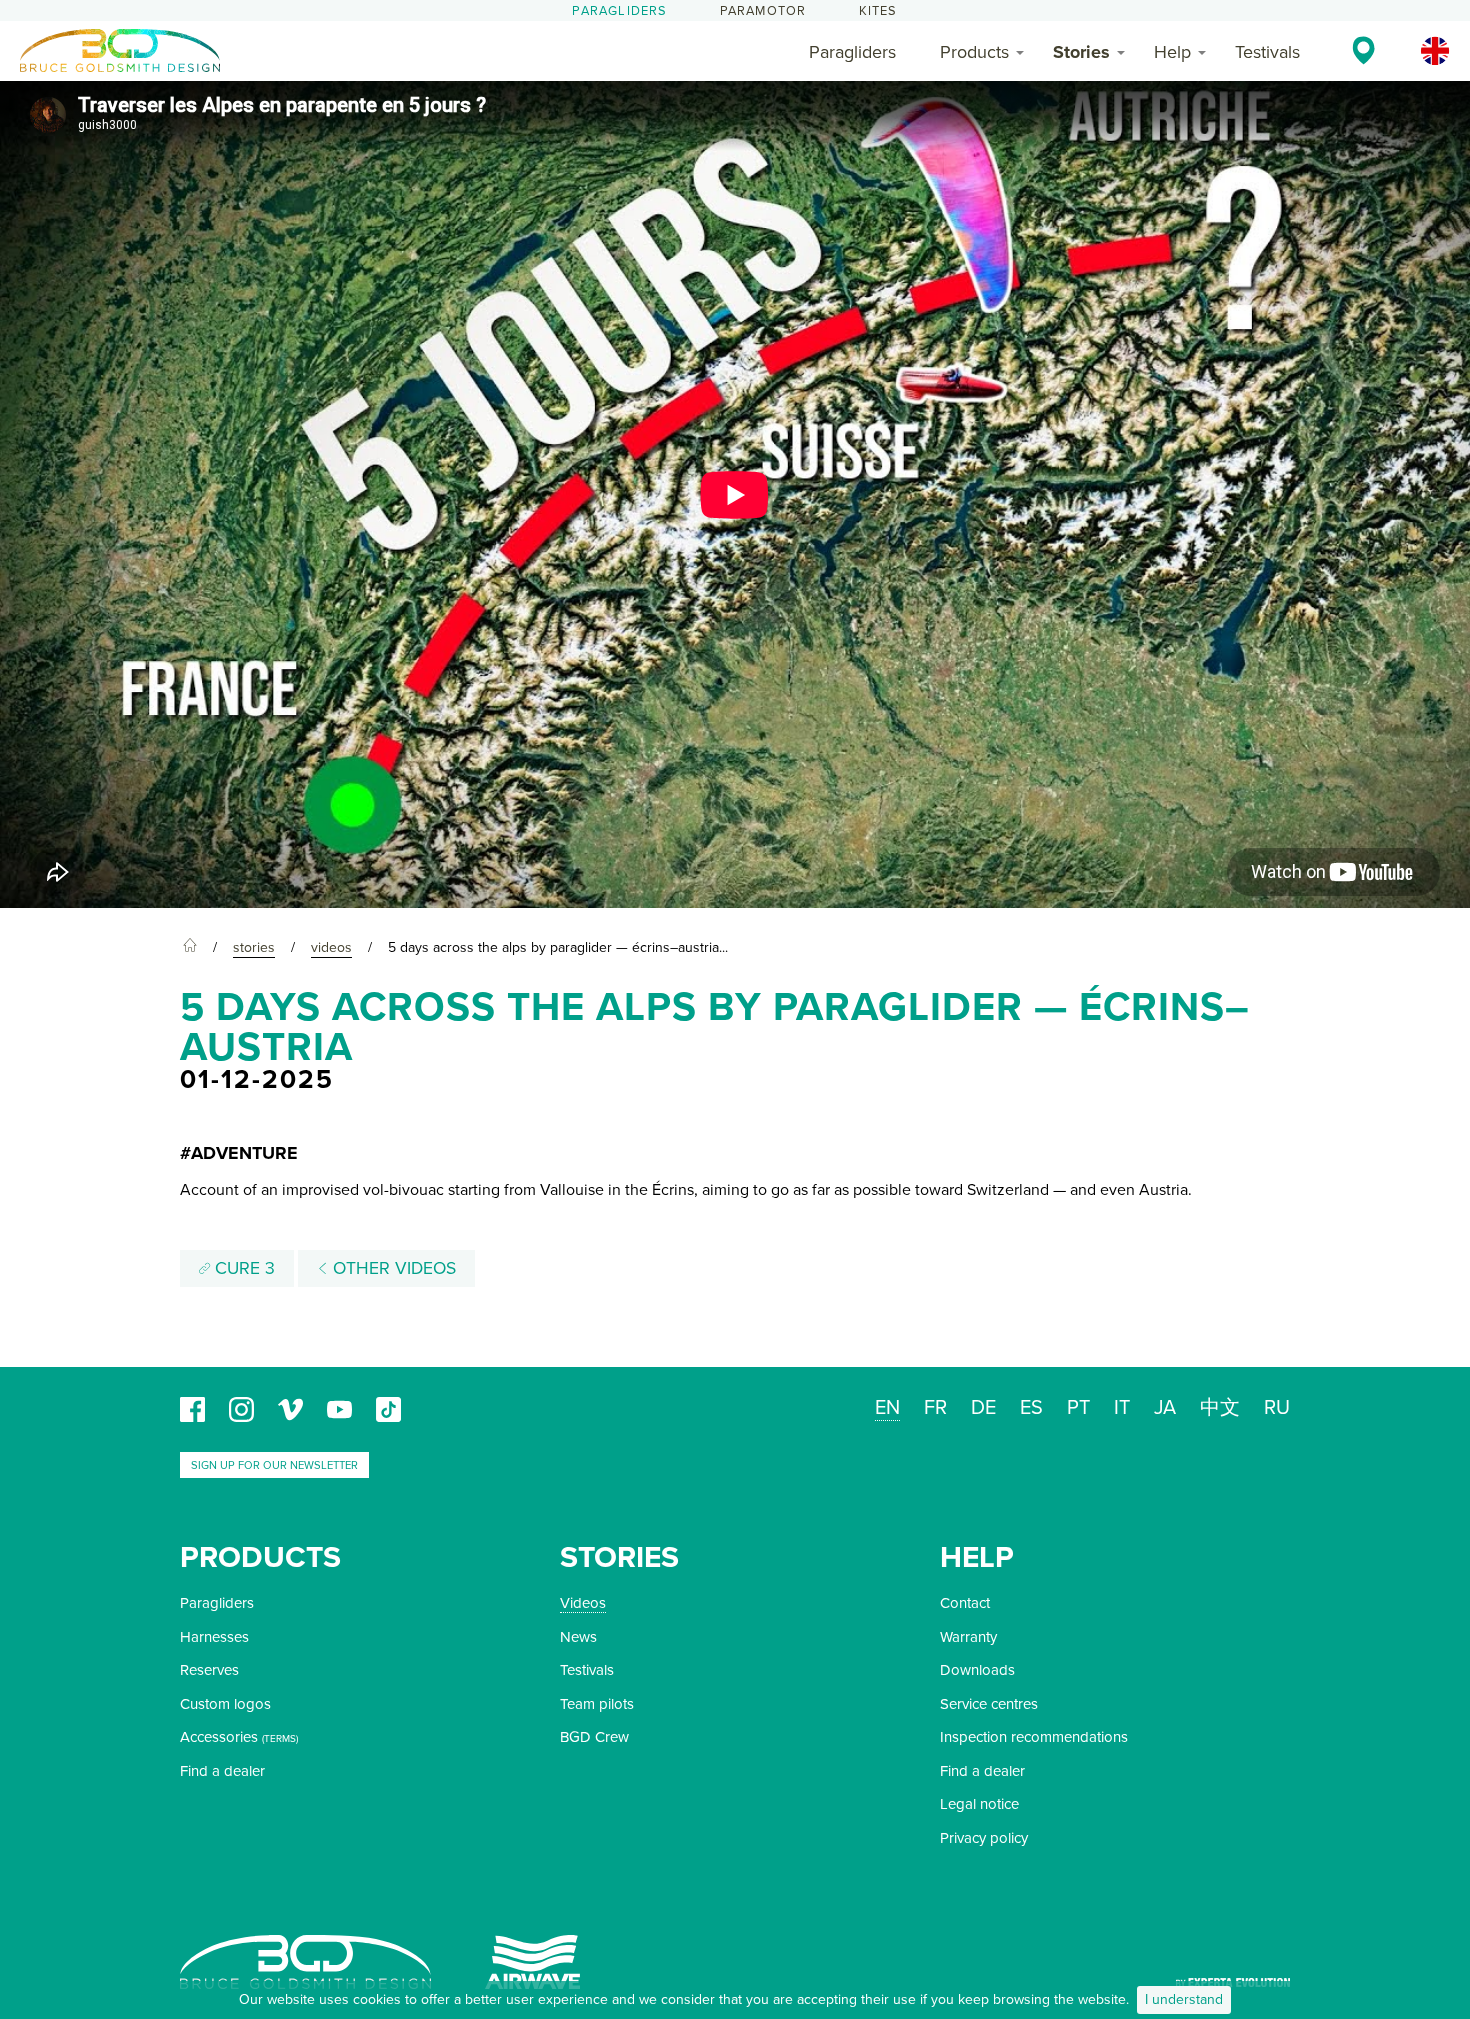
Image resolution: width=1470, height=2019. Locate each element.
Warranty (968, 1637)
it (1122, 1408)
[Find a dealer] (1363, 50)
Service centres (989, 1704)
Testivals (1267, 52)
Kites (878, 11)
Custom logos (225, 1704)
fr (935, 1408)
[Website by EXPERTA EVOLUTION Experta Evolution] (1233, 1975)
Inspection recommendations (1034, 1737)
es (1031, 1408)
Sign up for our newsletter (274, 1465)
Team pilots (597, 1704)
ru (1277, 1408)
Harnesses (214, 1637)
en (887, 1408)
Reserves (209, 1670)
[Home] (190, 948)
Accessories (219, 1737)
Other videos (392, 1268)
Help (1172, 52)
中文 (1220, 1408)
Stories (1081, 52)
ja (1165, 1408)
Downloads (977, 1670)
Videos (583, 1603)
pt (1078, 1408)
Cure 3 (242, 1268)
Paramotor (763, 11)
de (983, 1408)
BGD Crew (594, 1737)
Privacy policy (984, 1838)
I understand (1184, 1999)
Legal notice (979, 1804)
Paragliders (619, 11)
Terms (280, 1739)
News (578, 1637)
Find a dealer (222, 1771)
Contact (965, 1603)
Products (974, 52)
